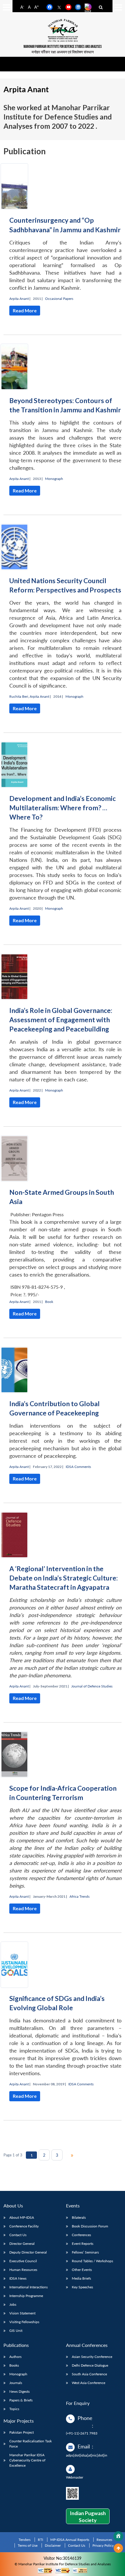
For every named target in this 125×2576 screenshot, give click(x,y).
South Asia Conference (89, 2374)
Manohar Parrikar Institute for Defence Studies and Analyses (63, 47)
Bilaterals (79, 2217)
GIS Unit (16, 2331)
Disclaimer (53, 2545)
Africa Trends (80, 1896)
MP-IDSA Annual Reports (70, 2540)
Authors (15, 2357)
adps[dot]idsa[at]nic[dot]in (87, 2455)
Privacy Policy (103, 2545)
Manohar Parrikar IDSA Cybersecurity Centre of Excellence (27, 2460)
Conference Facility (24, 2226)
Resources (104, 2540)
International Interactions (28, 2287)
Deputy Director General (28, 2252)
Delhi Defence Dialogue (90, 2365)
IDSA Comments (78, 1467)
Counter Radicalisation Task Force (31, 2444)
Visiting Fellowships (24, 2322)
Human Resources (23, 2270)
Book (49, 1302)
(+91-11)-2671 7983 (82, 2433)
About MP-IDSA (22, 2217)
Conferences (81, 2235)
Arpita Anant (19, 299)
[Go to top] (118, 2548)
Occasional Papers (59, 299)
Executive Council (23, 2261)
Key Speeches (82, 2287)
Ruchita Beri (19, 696)
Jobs (13, 2304)
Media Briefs (81, 2278)
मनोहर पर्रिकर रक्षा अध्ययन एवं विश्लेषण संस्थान (63, 52)
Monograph (54, 479)
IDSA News (18, 2278)
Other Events (82, 2270)
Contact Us (18, 2235)
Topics (14, 2409)
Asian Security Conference (92, 2357)
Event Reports (83, 2244)
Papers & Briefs (21, 2400)
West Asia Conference (89, 2383)
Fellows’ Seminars (85, 2252)
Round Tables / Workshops (92, 2261)
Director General (22, 2244)
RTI (40, 2540)
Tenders (25, 2540)
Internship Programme (26, 2296)
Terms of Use (28, 2545)
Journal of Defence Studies (92, 1686)
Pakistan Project (22, 2432)
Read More (25, 310)
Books (14, 2365)
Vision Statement (22, 2313)
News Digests (19, 2391)
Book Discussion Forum (90, 2226)
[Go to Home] (118, 2536)
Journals (16, 2383)
